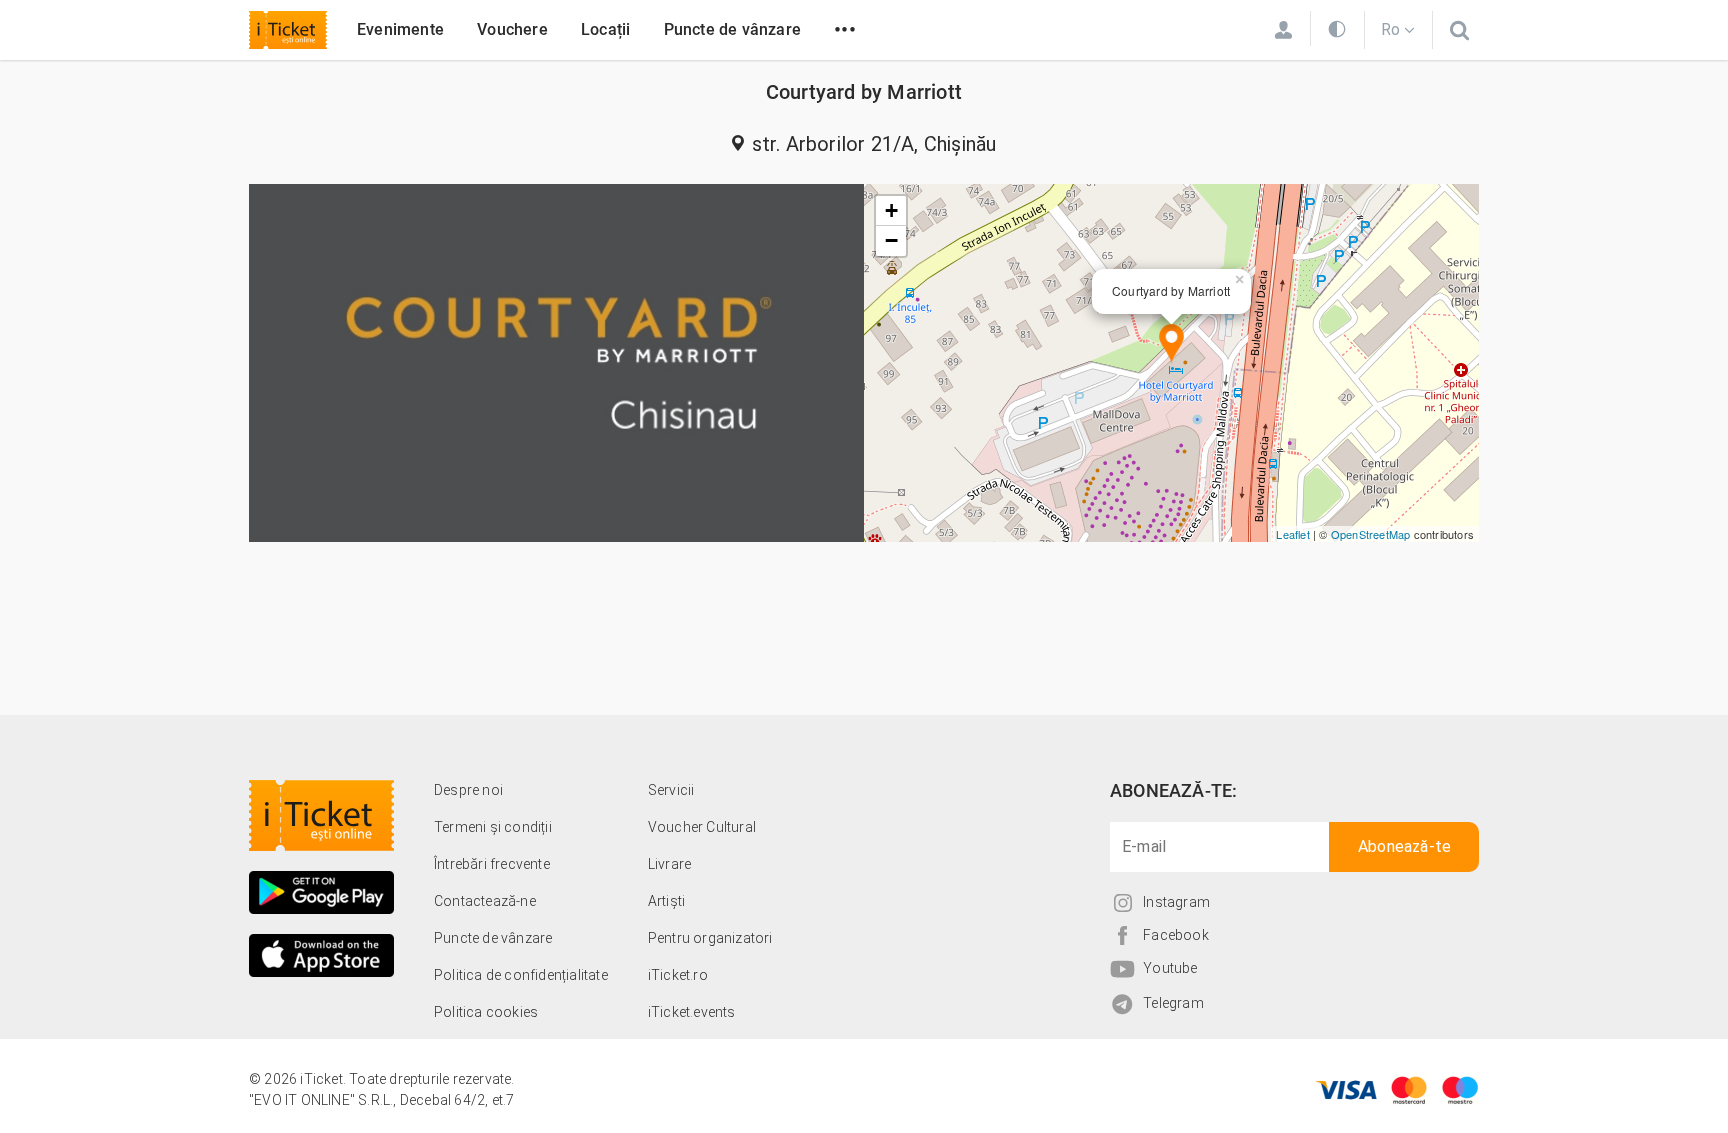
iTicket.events (692, 1012)
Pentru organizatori (710, 938)
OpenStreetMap (1371, 534)
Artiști (666, 901)
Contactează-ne (485, 901)
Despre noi (468, 790)
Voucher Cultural (702, 827)
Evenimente (400, 29)
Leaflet (1292, 534)
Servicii (671, 790)
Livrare (669, 864)
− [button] (891, 240)
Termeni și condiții (493, 827)
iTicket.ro (678, 975)
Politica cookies (486, 1012)
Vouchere (512, 29)
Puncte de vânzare (732, 29)
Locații (605, 29)
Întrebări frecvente (492, 864)
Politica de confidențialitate (521, 975)
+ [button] (891, 210)
